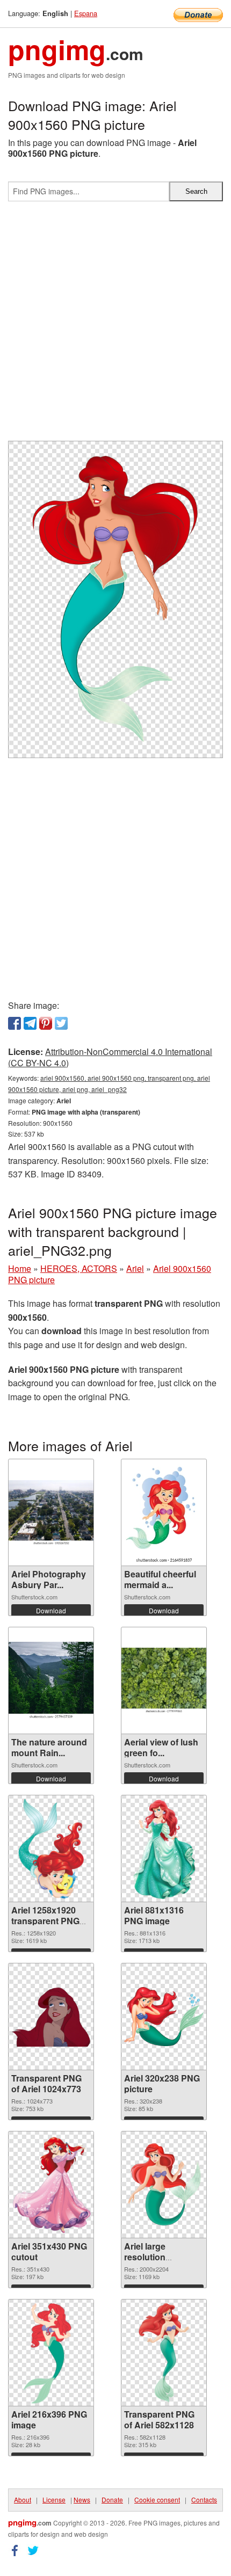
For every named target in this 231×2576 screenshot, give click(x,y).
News (82, 2499)
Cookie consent (157, 2499)
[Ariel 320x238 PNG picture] (164, 2017)
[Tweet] (61, 1023)
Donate (112, 2499)
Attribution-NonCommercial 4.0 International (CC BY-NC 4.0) (110, 1057)
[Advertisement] (115, 325)
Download (51, 1610)
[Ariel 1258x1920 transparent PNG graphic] (51, 1849)
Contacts (204, 2499)
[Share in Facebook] (15, 1023)
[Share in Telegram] (30, 1023)
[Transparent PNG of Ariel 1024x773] (51, 2017)
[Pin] (46, 1023)
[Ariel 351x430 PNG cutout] (51, 2185)
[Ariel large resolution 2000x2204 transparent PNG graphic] (164, 2185)
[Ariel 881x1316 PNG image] (164, 1849)
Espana (86, 13)
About (23, 2499)
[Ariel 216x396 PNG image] (51, 2353)
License (54, 2499)
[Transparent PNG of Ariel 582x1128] (164, 2353)
